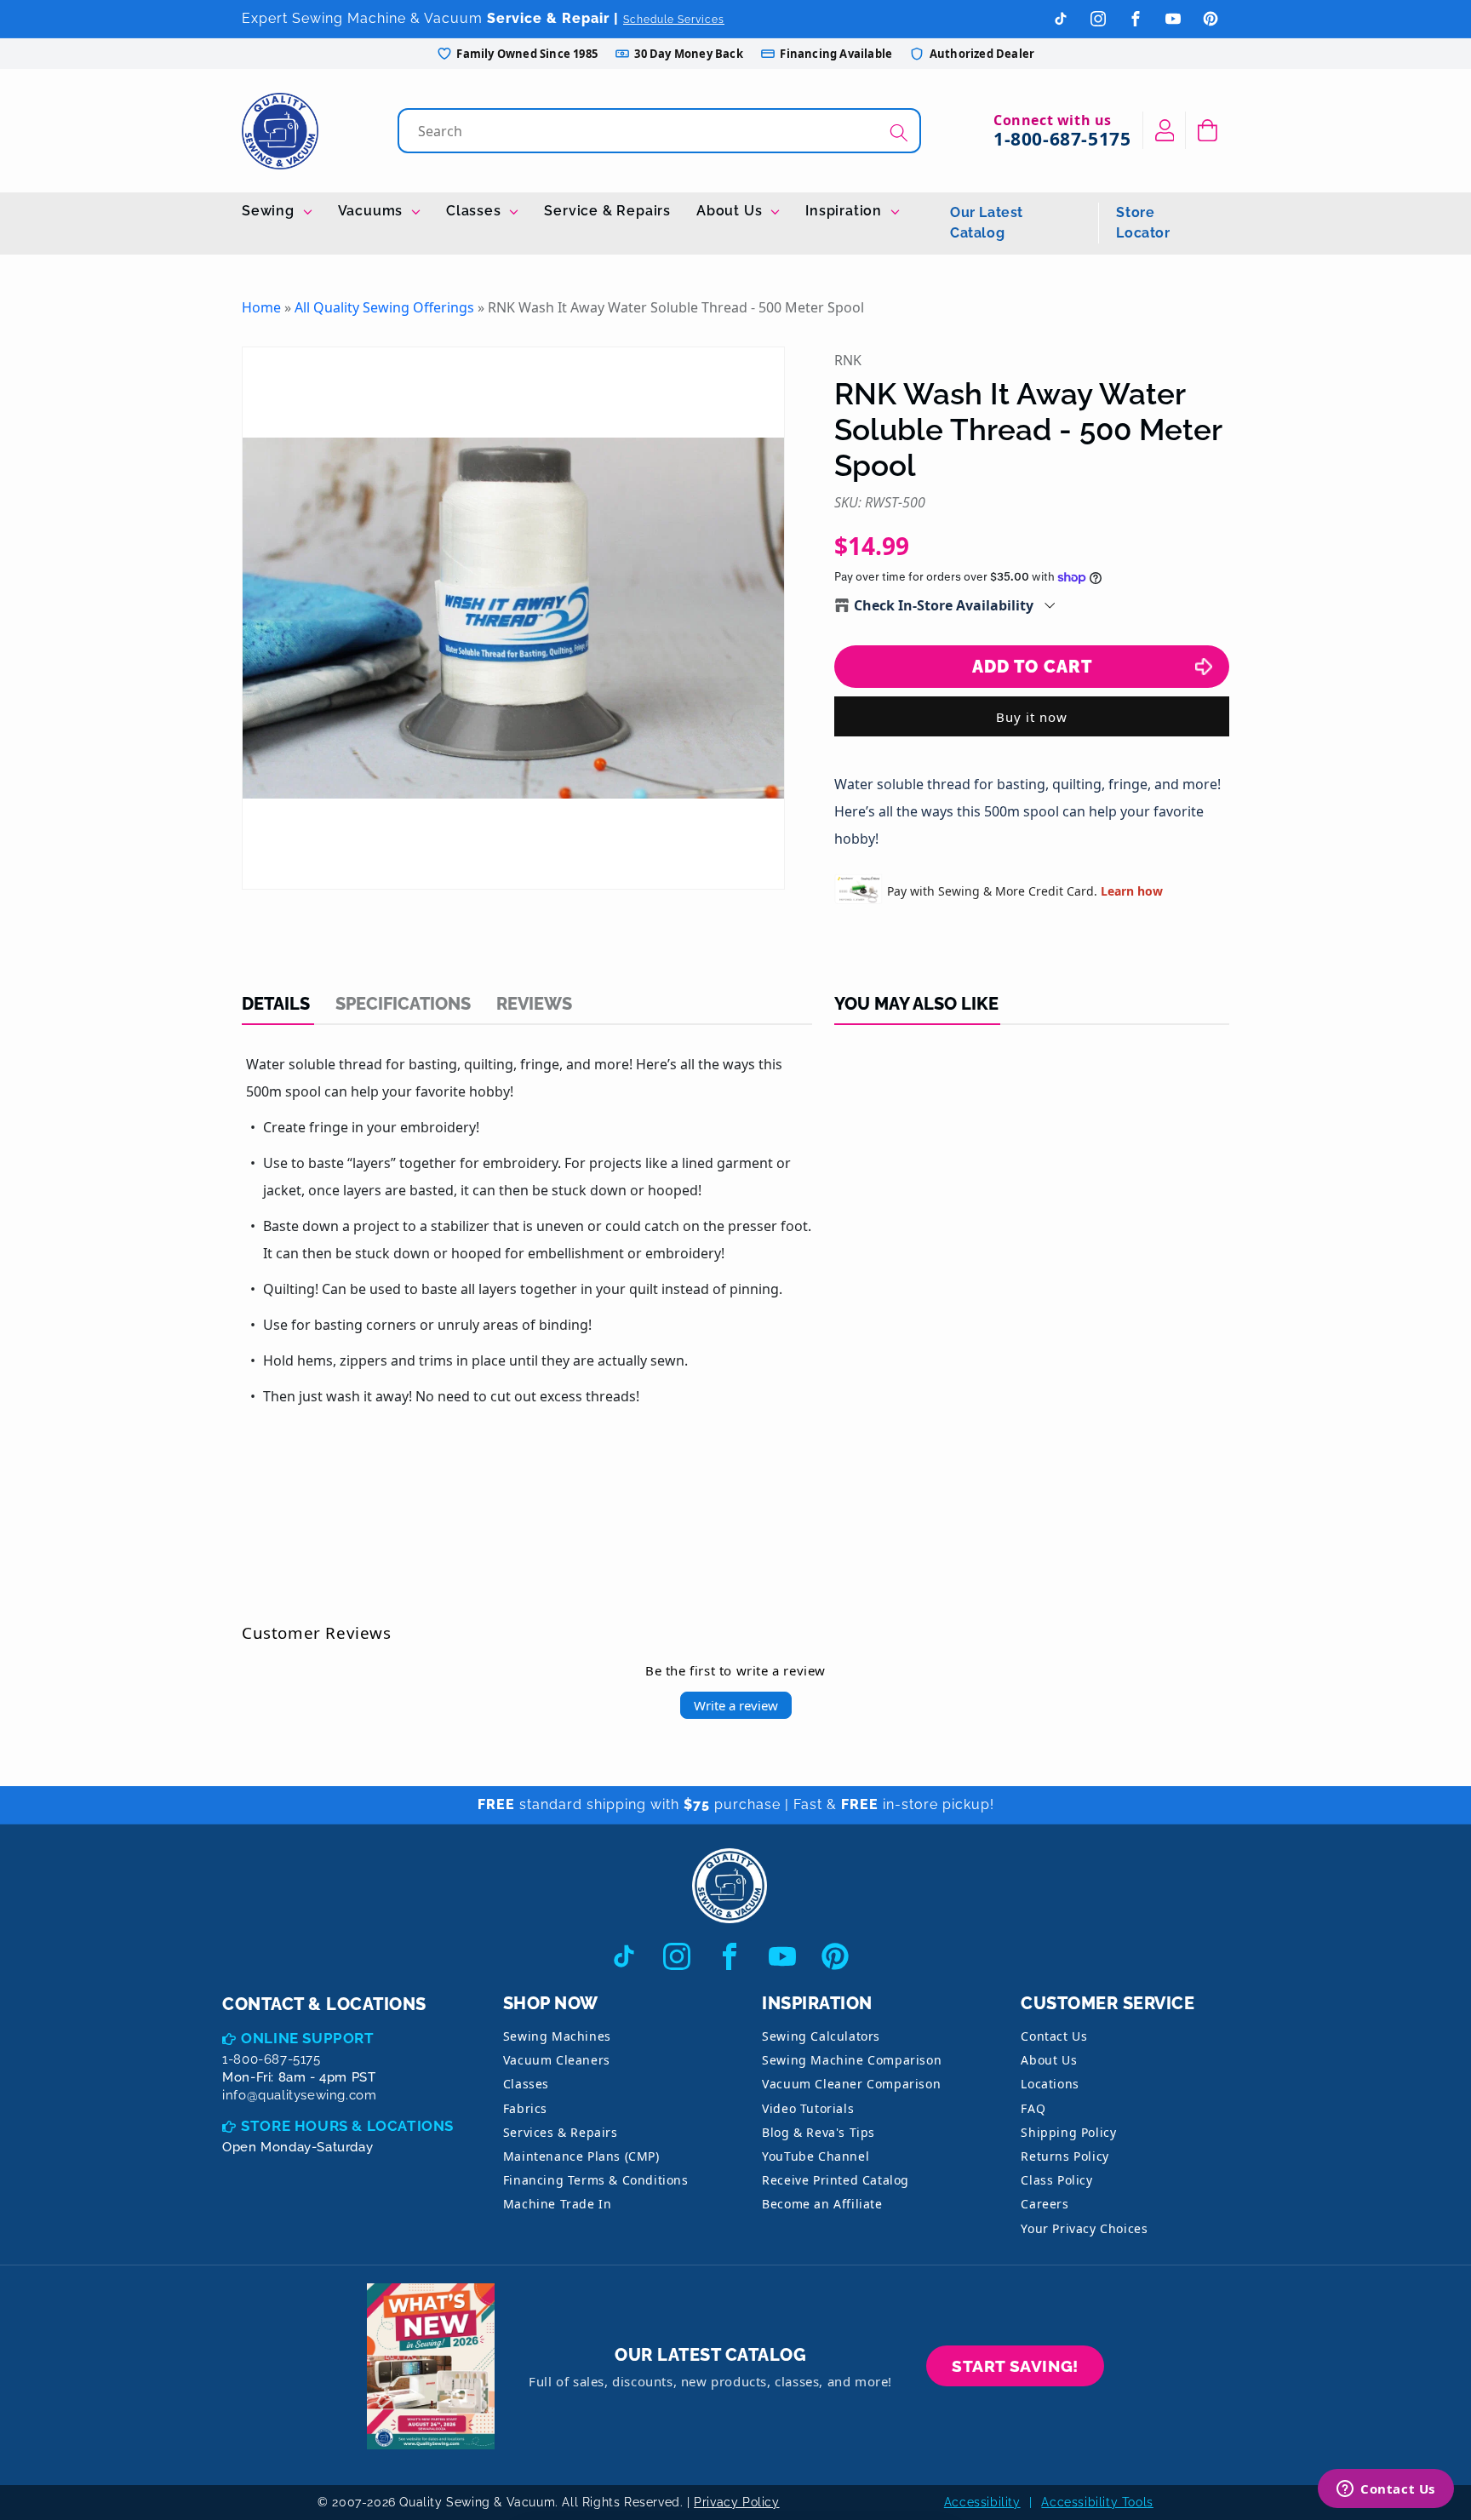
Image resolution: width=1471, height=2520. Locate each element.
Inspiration (846, 211)
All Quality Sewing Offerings (384, 307)
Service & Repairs (607, 211)
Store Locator (1143, 223)
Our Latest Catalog (987, 223)
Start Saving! (1015, 2366)
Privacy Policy (736, 2502)
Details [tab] (276, 1004)
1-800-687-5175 (1062, 139)
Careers (1045, 2204)
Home (261, 307)
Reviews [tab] (534, 1004)
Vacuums (372, 211)
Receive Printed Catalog (836, 2180)
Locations (1050, 2084)
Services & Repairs (561, 2132)
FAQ (1033, 2108)
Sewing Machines (557, 2036)
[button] (1208, 130)
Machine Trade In (558, 2204)
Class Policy (1056, 2180)
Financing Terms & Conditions (596, 2180)
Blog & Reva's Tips (818, 2132)
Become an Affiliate (822, 2204)
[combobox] (661, 131)
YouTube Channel (816, 2156)
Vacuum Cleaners (557, 2060)
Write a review (736, 1705)
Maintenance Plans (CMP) (581, 2156)
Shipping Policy (1068, 2132)
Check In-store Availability (944, 605)
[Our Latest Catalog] (431, 2366)
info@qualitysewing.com (299, 2095)
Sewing (270, 211)
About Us (731, 211)
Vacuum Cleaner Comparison (851, 2084)
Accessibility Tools (1097, 2502)
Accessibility (982, 2502)
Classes (475, 211)
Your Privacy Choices (1084, 2228)
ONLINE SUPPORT (307, 2038)
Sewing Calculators (821, 2036)
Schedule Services (674, 20)
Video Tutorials (808, 2108)
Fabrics (525, 2108)
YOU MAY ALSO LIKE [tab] (916, 1004)
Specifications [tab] (403, 1004)
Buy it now (1032, 717)
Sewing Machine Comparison (852, 2060)
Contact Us (1054, 2036)
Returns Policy (1065, 2156)
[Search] (899, 132)
